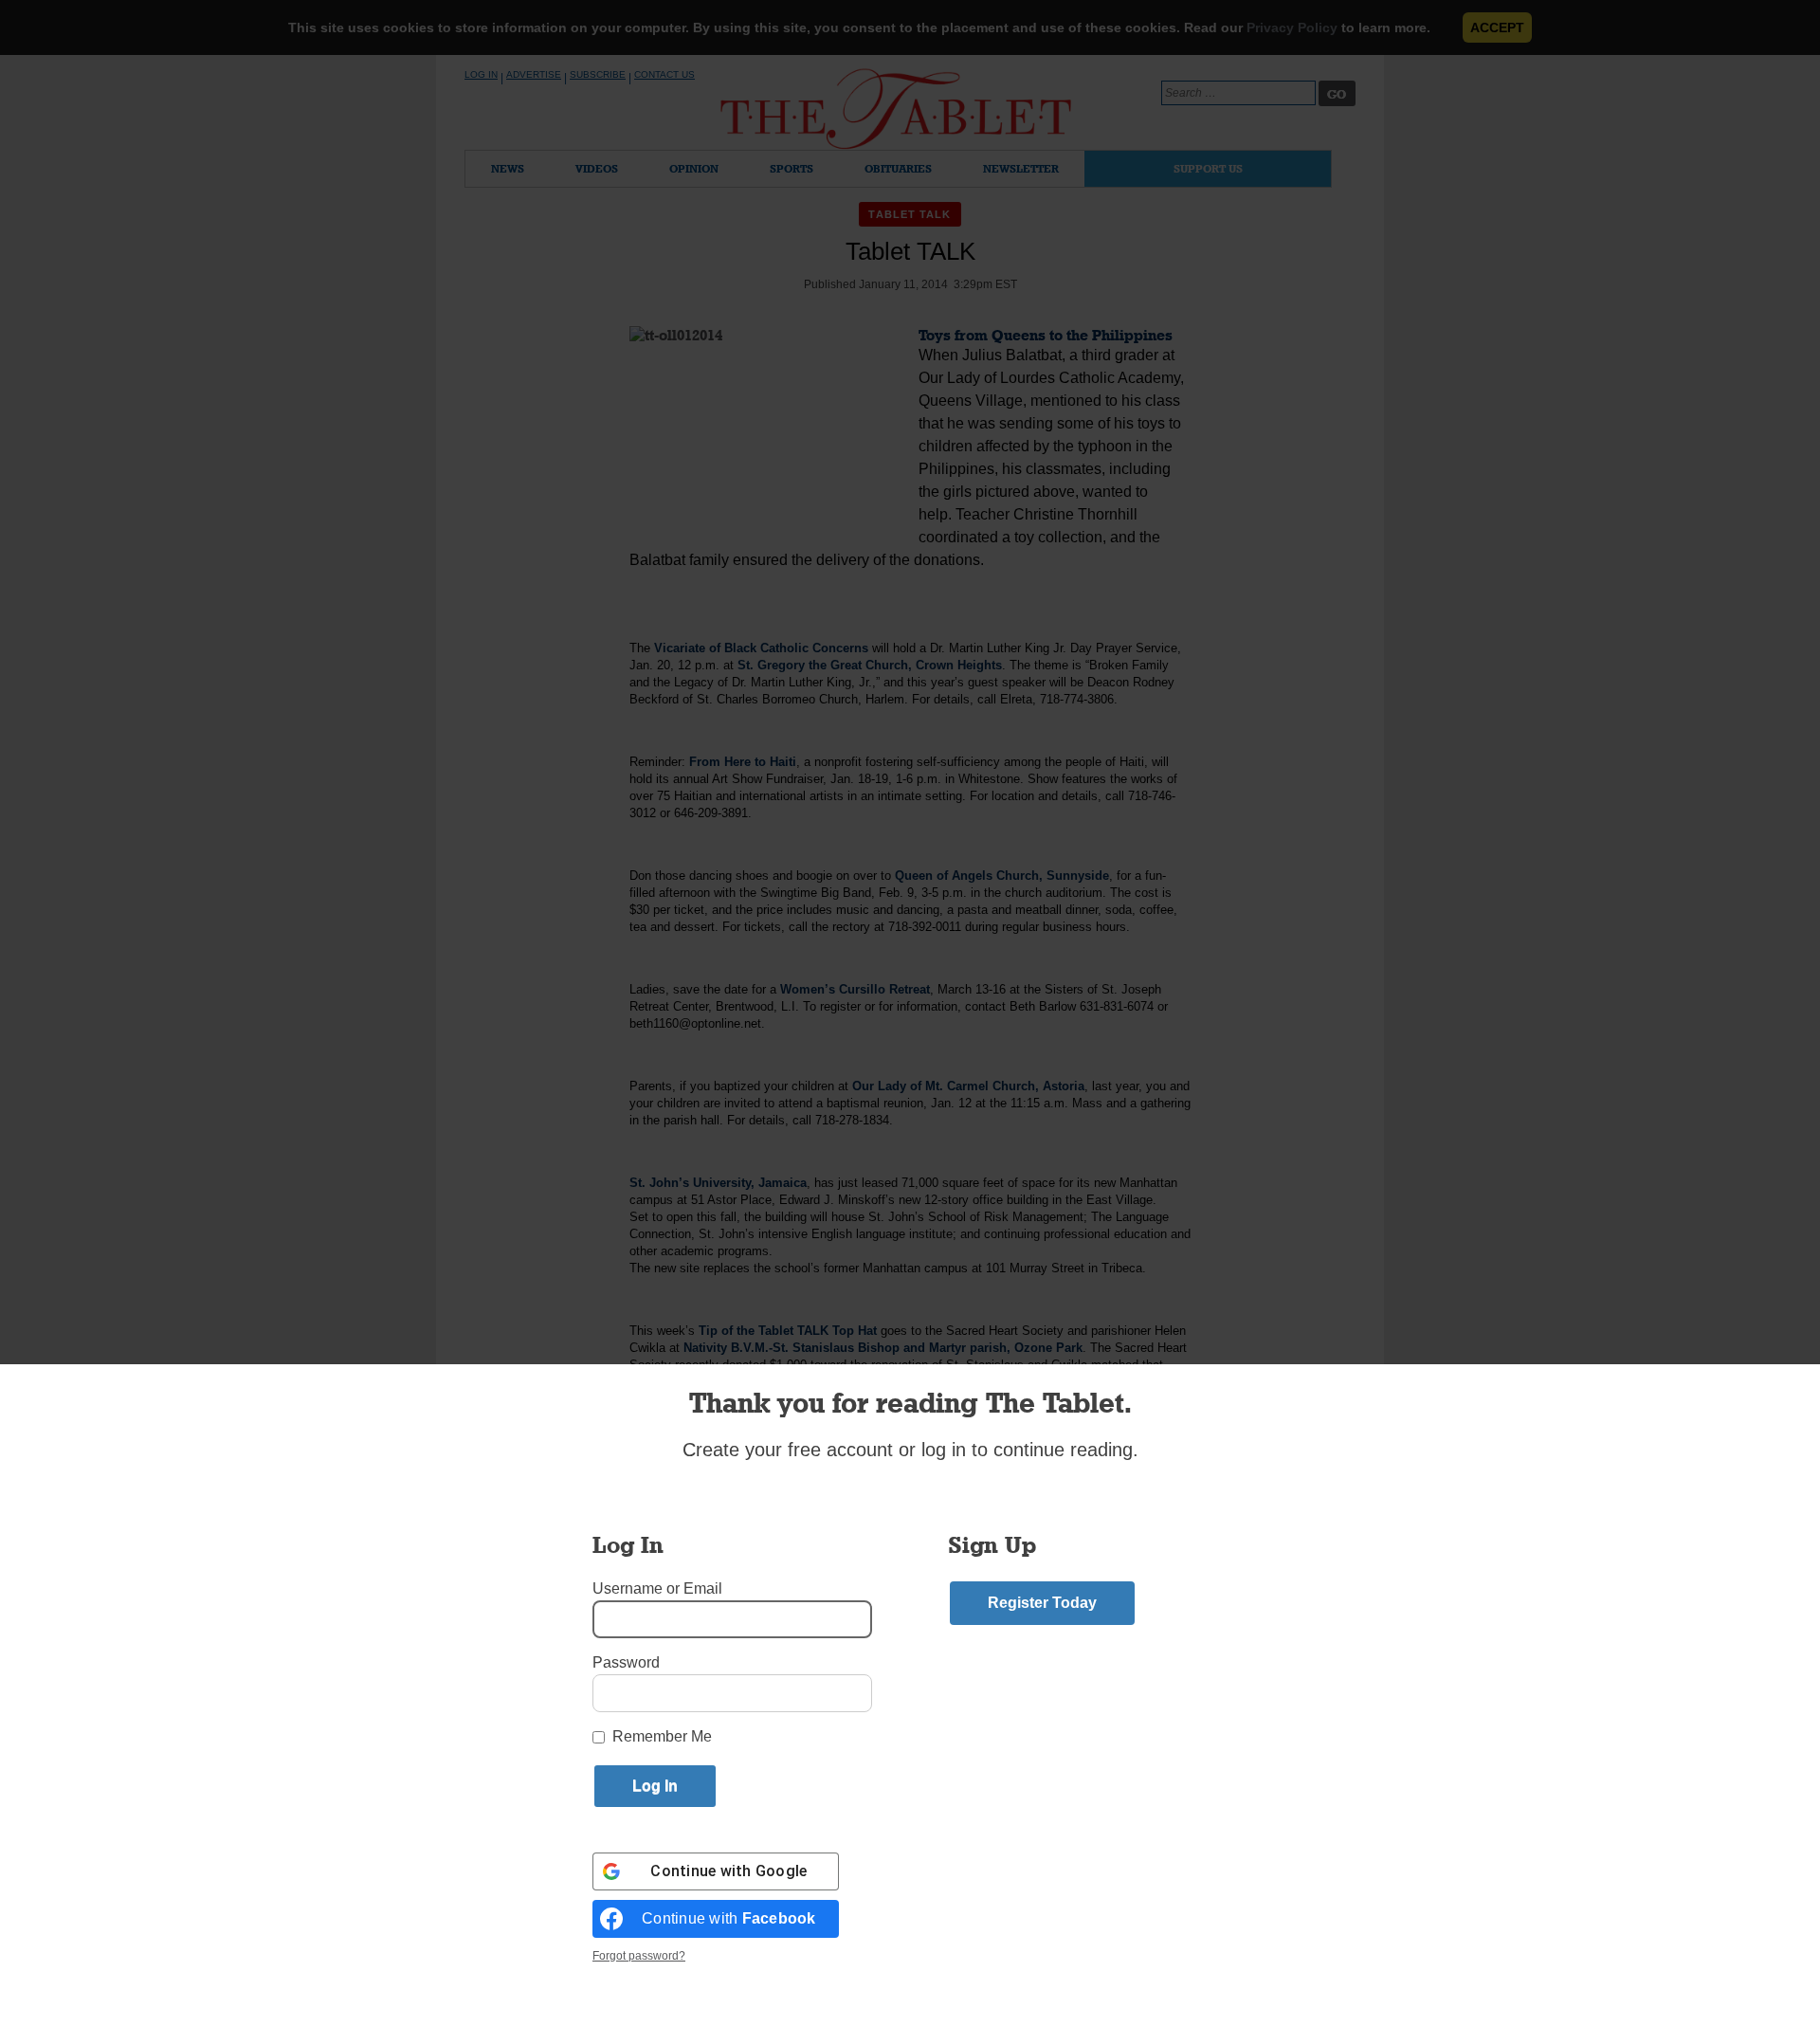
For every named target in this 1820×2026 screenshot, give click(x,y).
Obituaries (898, 168)
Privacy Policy (1292, 27)
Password (626, 1662)
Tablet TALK (910, 214)
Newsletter (1021, 168)
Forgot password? (639, 1956)
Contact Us (664, 74)
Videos (597, 168)
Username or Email (657, 1588)
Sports (792, 168)
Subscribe (598, 74)
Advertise (534, 74)
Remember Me (662, 1736)
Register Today (1042, 1603)
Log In (481, 74)
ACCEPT (1497, 27)
